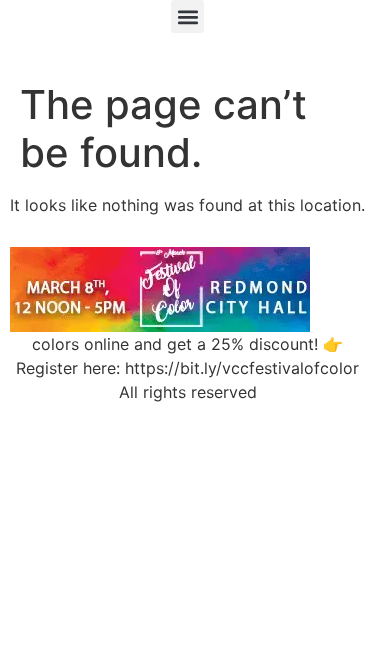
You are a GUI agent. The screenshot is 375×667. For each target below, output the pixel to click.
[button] (187, 16)
